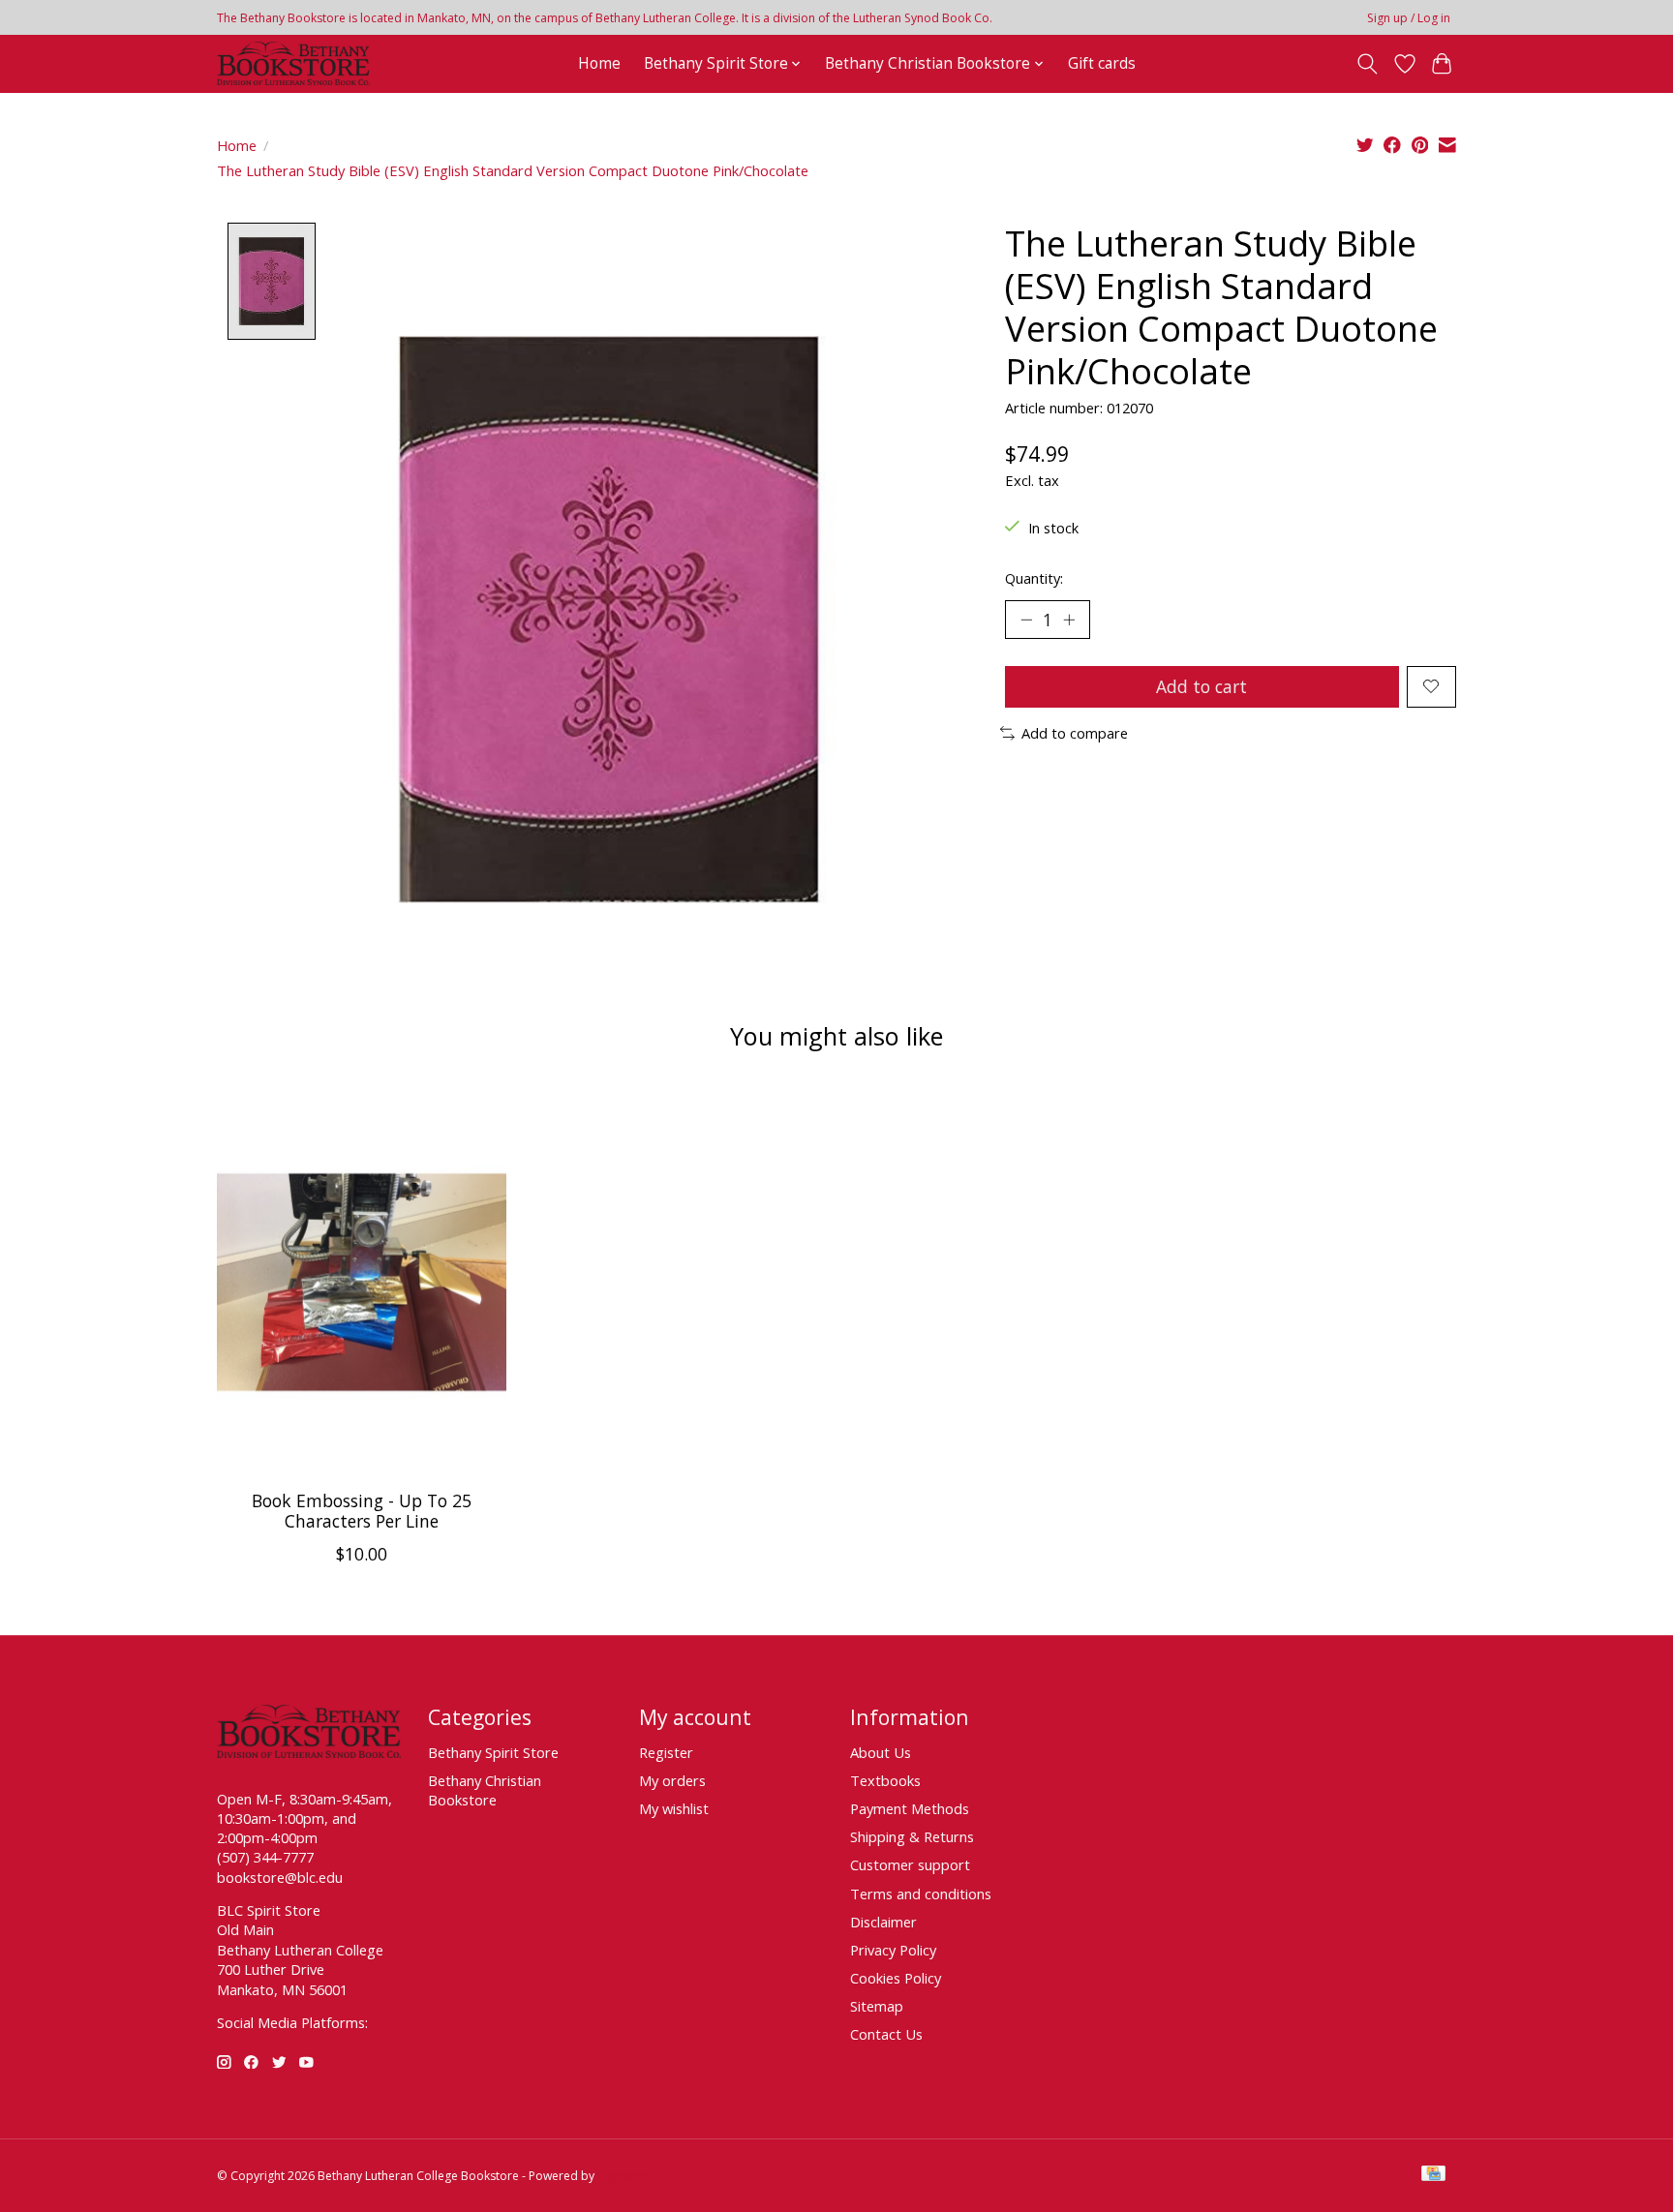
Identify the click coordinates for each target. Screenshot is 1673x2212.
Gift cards (1102, 63)
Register (666, 1752)
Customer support (910, 1864)
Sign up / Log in (1409, 18)
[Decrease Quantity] (1026, 620)
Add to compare (1075, 733)
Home (599, 63)
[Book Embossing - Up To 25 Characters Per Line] (362, 1282)
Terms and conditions (921, 1894)
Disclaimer (883, 1922)
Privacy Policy (893, 1950)
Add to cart (1202, 686)
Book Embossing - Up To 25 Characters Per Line (362, 1511)
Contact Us (886, 2034)
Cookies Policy (896, 1978)
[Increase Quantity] (1069, 620)
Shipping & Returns (912, 1836)
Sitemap (877, 2006)
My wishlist (674, 1808)
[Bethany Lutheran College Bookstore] (293, 63)
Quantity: (1034, 578)
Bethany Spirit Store (493, 1752)
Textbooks (885, 1780)
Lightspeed (628, 2176)
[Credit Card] (1433, 2175)
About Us (881, 1752)
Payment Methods (910, 1808)
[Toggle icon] (1368, 64)
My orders (672, 1780)
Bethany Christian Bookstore (485, 1790)
